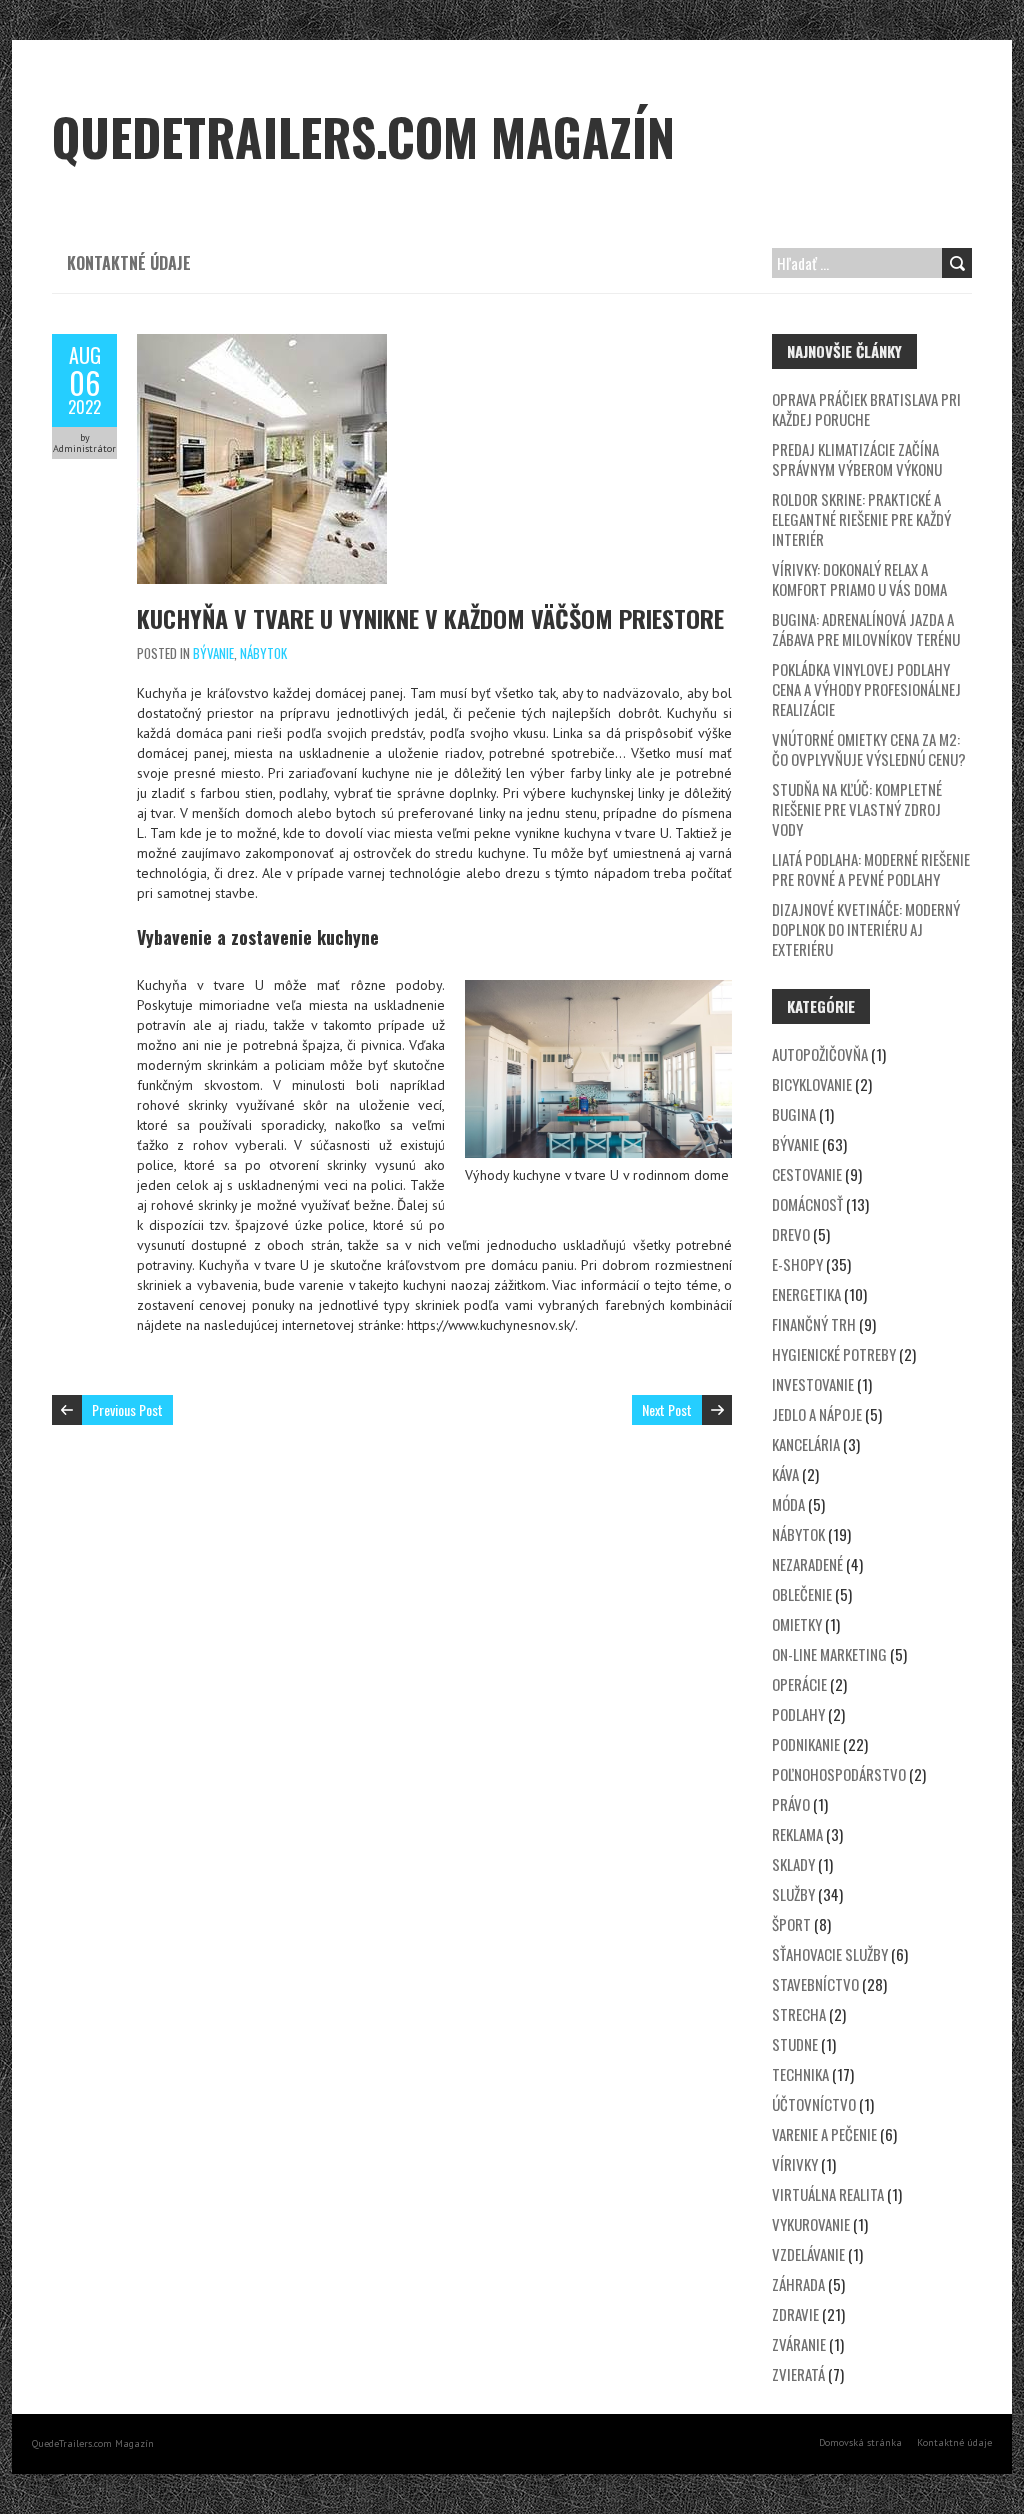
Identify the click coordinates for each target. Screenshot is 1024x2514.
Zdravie (795, 2314)
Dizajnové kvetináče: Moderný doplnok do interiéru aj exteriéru (866, 929)
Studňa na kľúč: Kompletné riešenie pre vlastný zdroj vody (857, 809)
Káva (785, 1474)
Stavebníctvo (815, 1984)
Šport (791, 1924)
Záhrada (798, 2284)
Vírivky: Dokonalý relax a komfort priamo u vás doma (859, 579)
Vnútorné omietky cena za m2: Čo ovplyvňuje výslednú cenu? (869, 749)
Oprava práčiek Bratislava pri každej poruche (866, 409)
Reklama (797, 1834)
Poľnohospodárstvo (839, 1774)
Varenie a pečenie (824, 2134)
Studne (795, 2044)
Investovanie (813, 1384)
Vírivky (795, 2164)
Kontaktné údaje (129, 263)
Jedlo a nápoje (817, 1414)
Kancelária (806, 1444)
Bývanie (213, 653)
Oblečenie (802, 1594)
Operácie (799, 1684)
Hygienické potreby (834, 1354)
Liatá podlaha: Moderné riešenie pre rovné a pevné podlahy (871, 869)
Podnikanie (806, 1744)
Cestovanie (807, 1174)
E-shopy (797, 1264)
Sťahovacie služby (830, 1954)
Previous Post (127, 1409)
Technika (800, 2074)
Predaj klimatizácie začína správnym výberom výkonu (857, 459)
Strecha (799, 2014)
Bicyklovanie (812, 1084)
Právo (791, 1804)
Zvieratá (798, 2374)
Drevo (791, 1234)
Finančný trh (814, 1324)
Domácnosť (807, 1204)
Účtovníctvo (814, 2104)
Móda (788, 1504)
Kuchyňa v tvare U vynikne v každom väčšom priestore (430, 618)
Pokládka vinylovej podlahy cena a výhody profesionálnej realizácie (866, 689)
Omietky (797, 1624)
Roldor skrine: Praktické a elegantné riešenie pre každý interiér (861, 519)
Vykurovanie (811, 2224)
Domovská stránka (860, 2442)
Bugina (794, 1114)
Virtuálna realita (828, 2194)
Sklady (793, 1864)
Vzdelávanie (808, 2254)
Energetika (806, 1294)
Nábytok (263, 653)
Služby (793, 1894)
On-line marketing (829, 1654)
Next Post (667, 1409)
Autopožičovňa (820, 1054)
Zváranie (799, 2344)
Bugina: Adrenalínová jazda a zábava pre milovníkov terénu (866, 629)
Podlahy (798, 1714)
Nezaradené (807, 1564)
